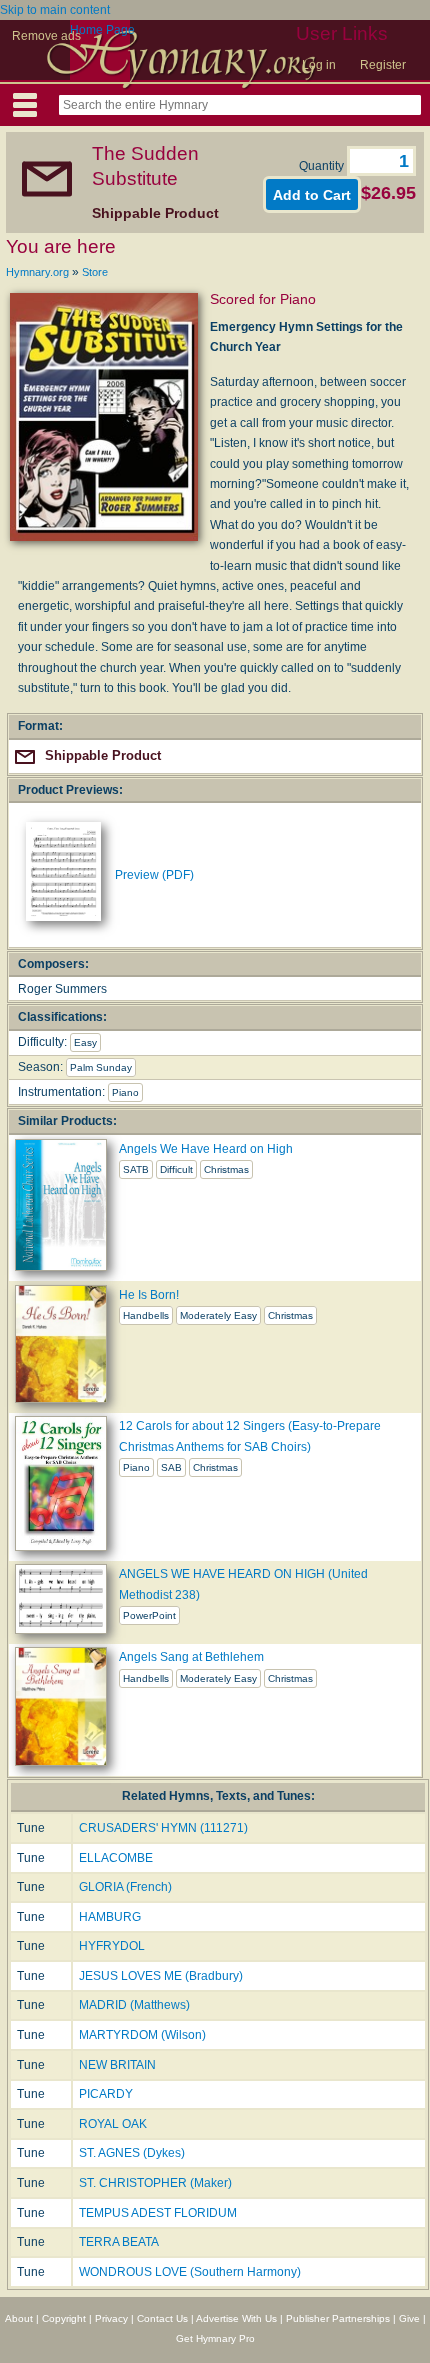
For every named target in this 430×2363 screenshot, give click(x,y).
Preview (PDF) (154, 875)
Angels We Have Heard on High (206, 1149)
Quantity (323, 166)
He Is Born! (149, 1295)
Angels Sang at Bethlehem (191, 1657)
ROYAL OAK (113, 2124)
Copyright (64, 2318)
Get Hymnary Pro (215, 2338)
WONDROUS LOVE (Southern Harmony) (190, 2272)
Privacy (111, 2318)
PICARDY (106, 2094)
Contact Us (162, 2318)
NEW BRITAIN (117, 2065)
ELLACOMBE (116, 1858)
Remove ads (46, 36)
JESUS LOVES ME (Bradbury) (161, 1976)
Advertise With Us (236, 2318)
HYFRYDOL (112, 1946)
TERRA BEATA (119, 2242)
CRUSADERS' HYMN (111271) (163, 1828)
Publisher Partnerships (338, 2318)
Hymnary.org (37, 272)
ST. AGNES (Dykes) (132, 2153)
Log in (319, 65)
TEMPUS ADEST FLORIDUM (158, 2213)
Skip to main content (55, 10)
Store (95, 272)
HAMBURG (110, 1917)
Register (383, 65)
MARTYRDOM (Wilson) (142, 2035)
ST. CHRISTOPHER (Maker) (155, 2183)
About (19, 2318)
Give (409, 2318)
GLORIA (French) (125, 1887)
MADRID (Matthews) (134, 2005)
